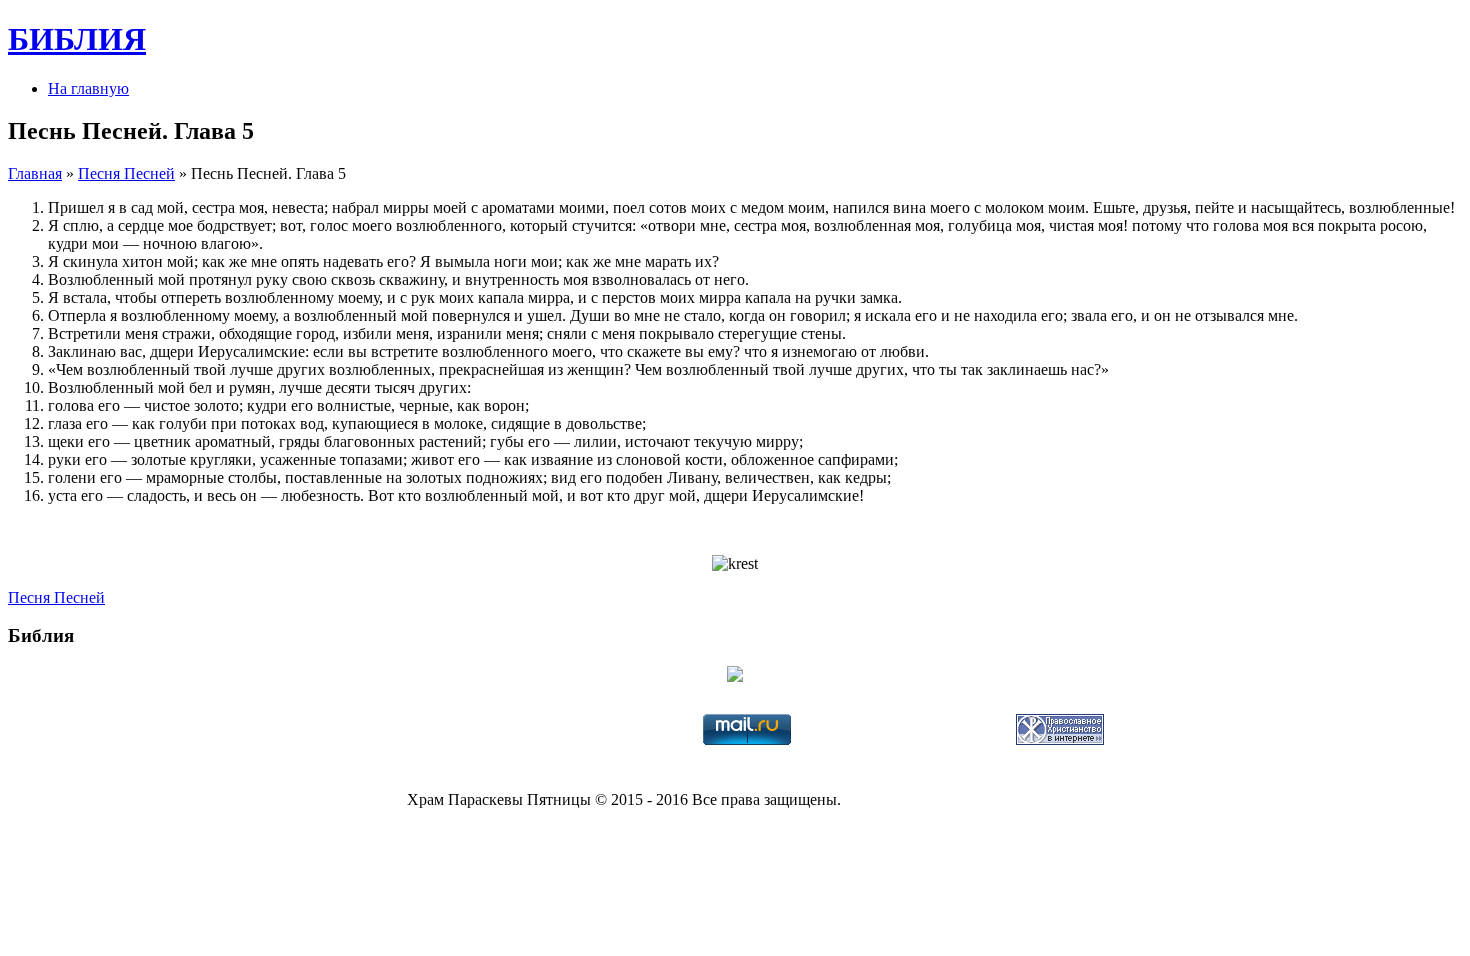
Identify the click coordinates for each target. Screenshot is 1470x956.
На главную (88, 88)
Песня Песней (126, 173)
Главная (35, 173)
